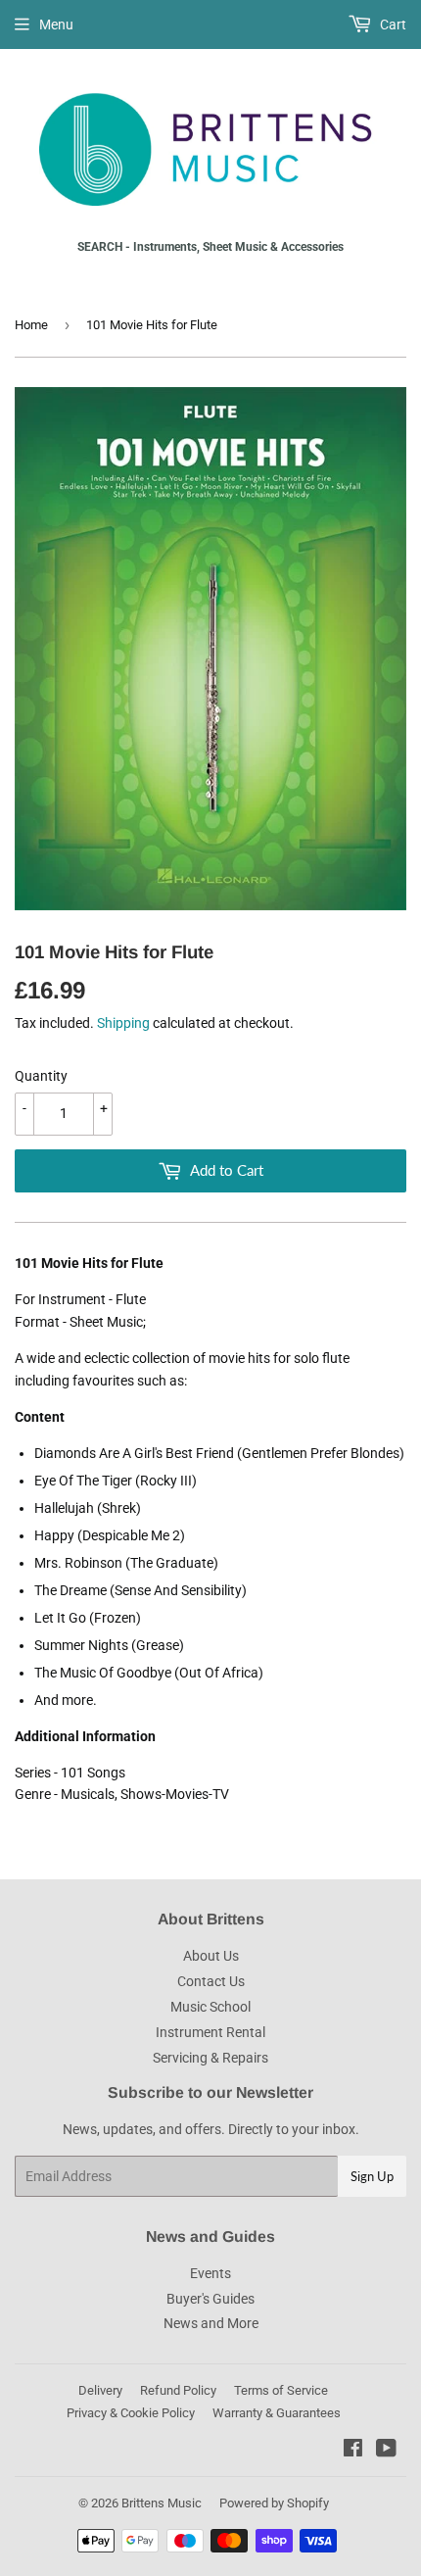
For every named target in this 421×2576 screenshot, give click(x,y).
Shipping (123, 1023)
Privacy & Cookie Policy (131, 2413)
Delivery (100, 2390)
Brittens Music (162, 2503)
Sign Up (372, 2176)
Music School (210, 2007)
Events (210, 2273)
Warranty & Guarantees (277, 2413)
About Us (211, 1956)
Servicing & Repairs (210, 2058)
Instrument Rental (210, 2032)
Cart (392, 24)
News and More (211, 2323)
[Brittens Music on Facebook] (353, 2451)
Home (31, 325)
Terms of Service (281, 2390)
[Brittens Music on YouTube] (386, 2451)
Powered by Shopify (274, 2503)
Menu (56, 24)
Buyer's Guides (210, 2299)
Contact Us (211, 1981)
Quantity (41, 1076)
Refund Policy (178, 2390)
